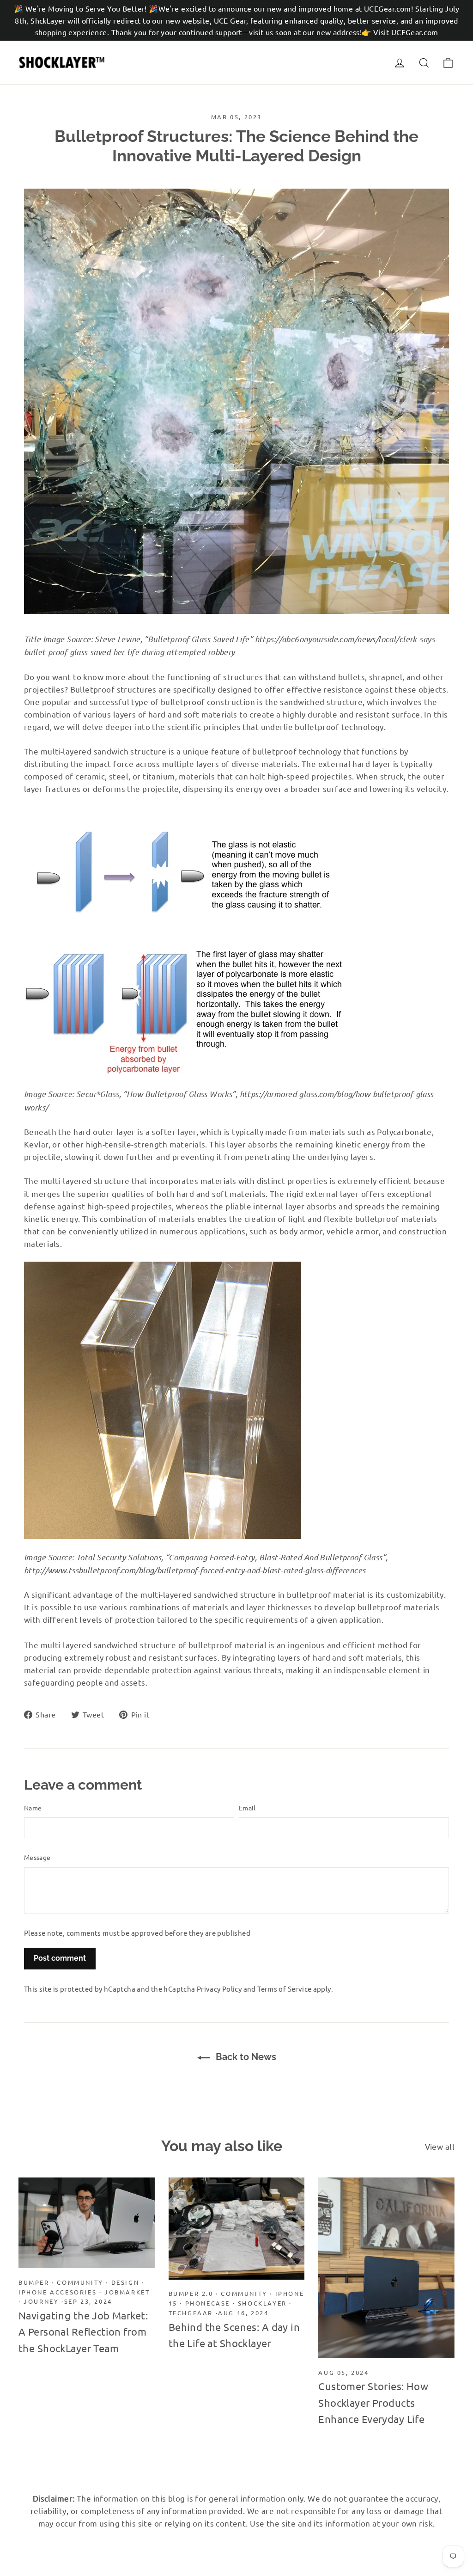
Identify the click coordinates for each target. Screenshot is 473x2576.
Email (247, 1808)
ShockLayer (262, 2303)
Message (37, 1857)
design (125, 2282)
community (80, 2282)
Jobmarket (127, 2292)
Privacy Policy (219, 1989)
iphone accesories (58, 2292)
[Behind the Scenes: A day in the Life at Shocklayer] (237, 2229)
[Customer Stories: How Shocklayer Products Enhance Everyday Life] (386, 2268)
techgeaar (191, 2313)
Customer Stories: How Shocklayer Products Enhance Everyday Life (373, 2402)
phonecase (208, 2303)
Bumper (34, 2282)
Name (33, 1808)
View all (440, 2146)
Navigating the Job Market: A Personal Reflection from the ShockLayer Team (83, 2331)
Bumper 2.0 (191, 2293)
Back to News (245, 2057)
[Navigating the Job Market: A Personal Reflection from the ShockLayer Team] (87, 2223)
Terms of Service (284, 1989)
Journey (41, 2301)
